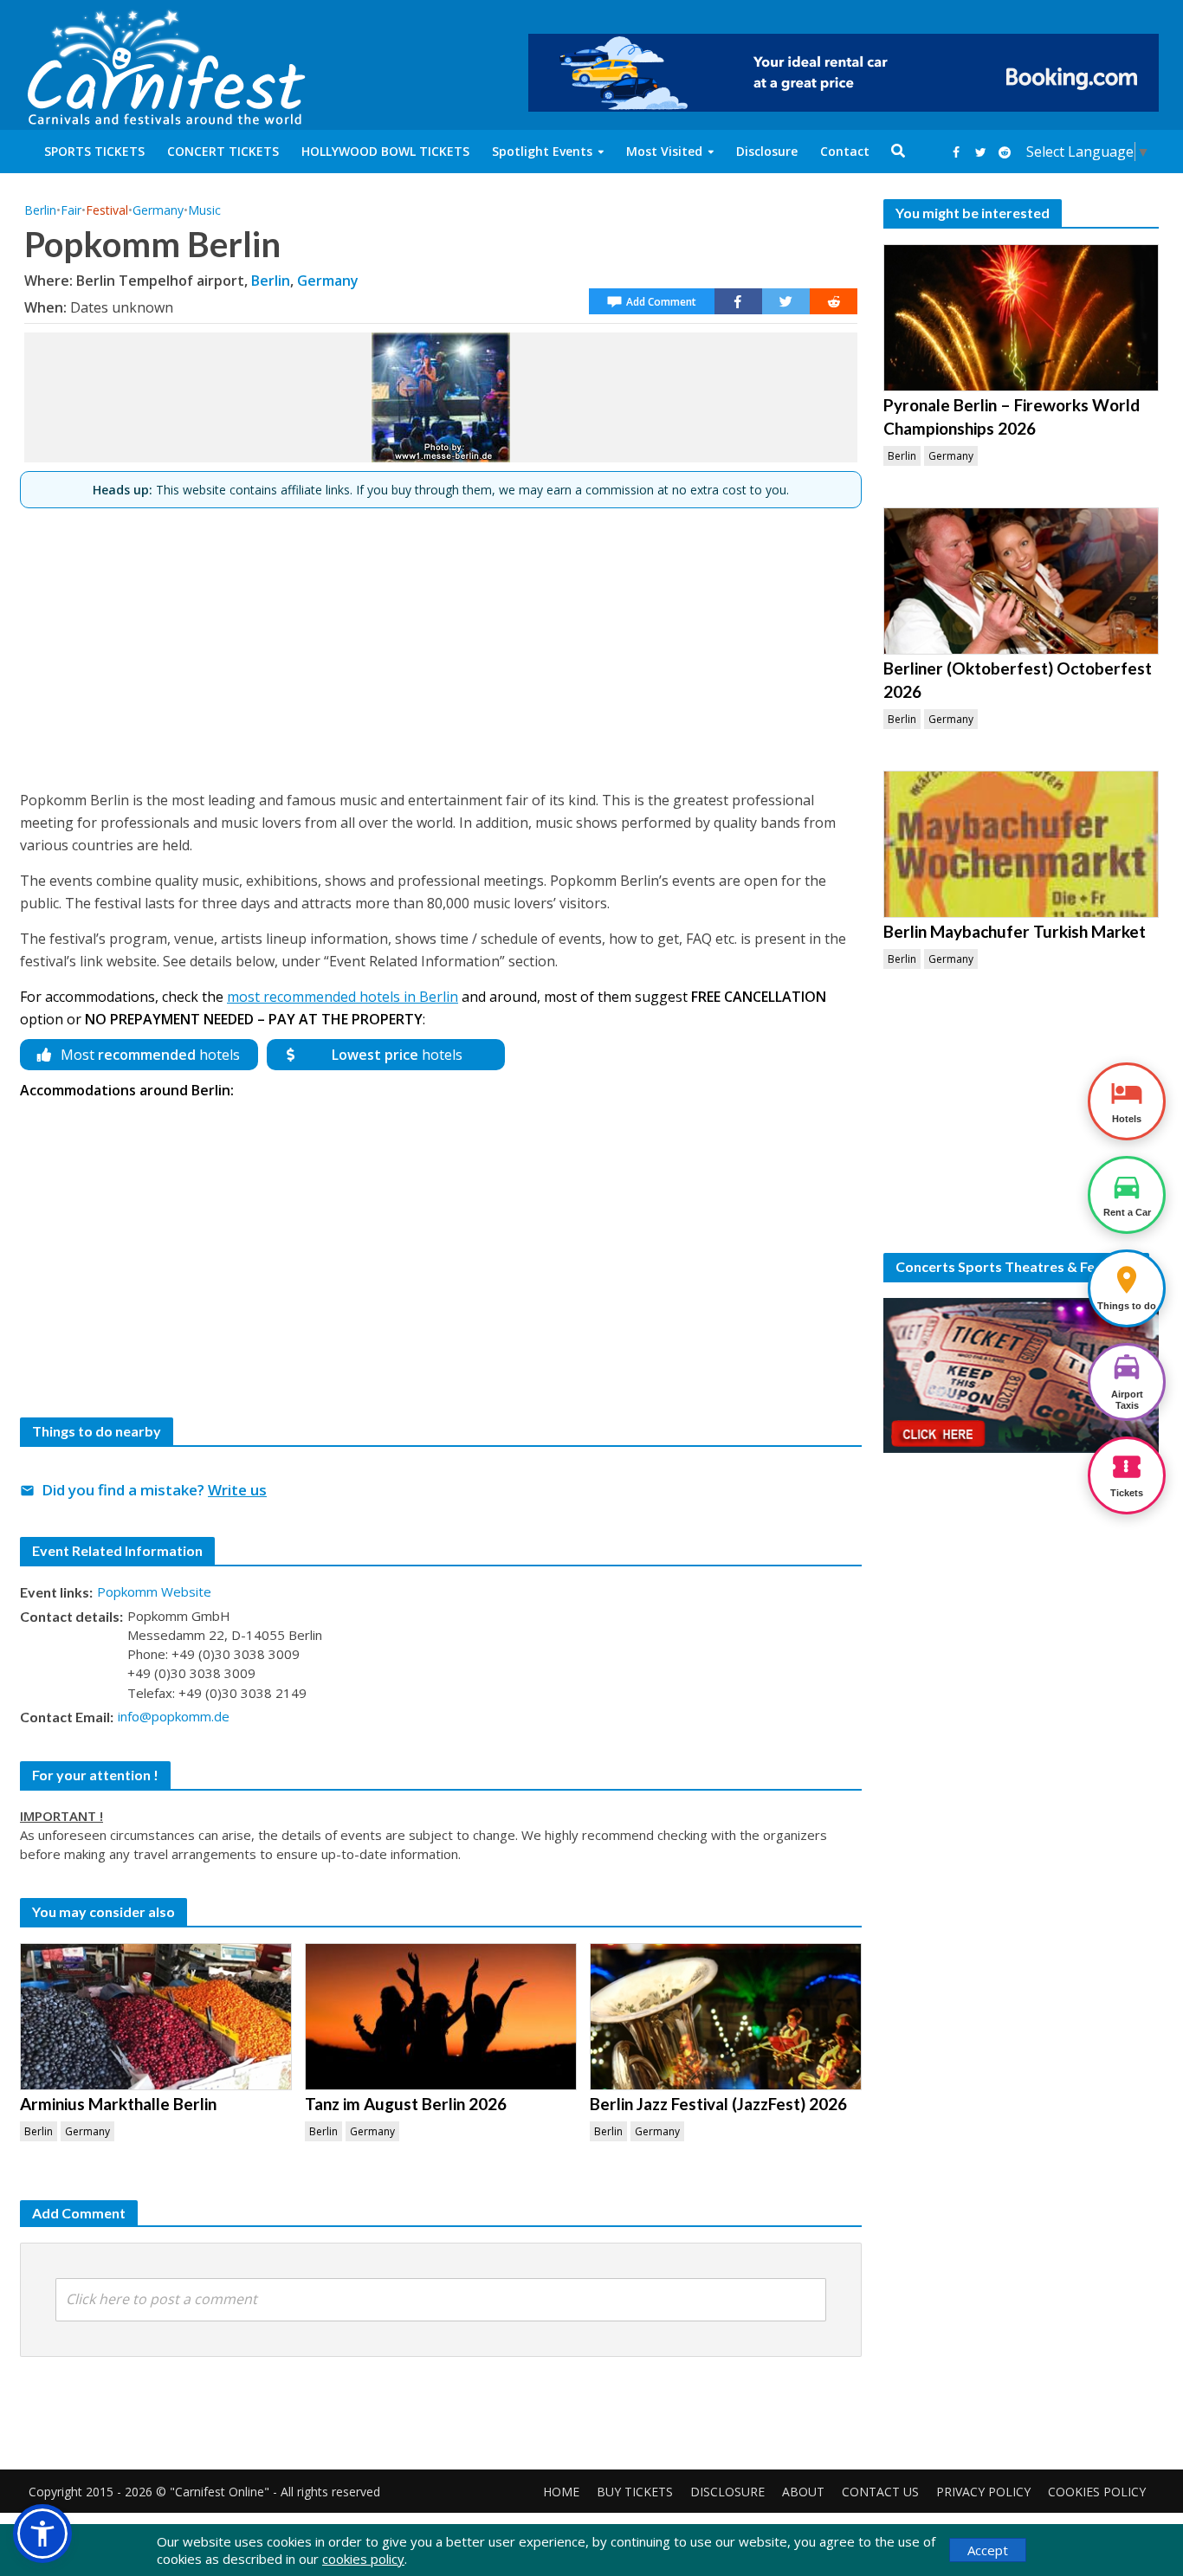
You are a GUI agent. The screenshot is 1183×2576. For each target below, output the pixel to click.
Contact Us (880, 2492)
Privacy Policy (983, 2492)
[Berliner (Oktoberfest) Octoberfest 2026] (1021, 581)
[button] (42, 2534)
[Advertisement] (441, 642)
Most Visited (664, 151)
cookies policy (363, 2559)
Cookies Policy (1097, 2492)
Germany (158, 210)
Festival (107, 210)
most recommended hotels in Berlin (343, 997)
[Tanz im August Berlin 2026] (441, 2017)
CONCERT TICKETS (223, 151)
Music (204, 210)
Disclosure (767, 151)
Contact (845, 151)
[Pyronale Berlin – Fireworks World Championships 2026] (1021, 318)
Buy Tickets (635, 2492)
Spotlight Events (542, 151)
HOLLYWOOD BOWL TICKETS (385, 151)
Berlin (40, 210)
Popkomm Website (154, 1591)
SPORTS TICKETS (94, 151)
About (803, 2492)
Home (561, 2492)
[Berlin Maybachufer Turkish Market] (1021, 844)
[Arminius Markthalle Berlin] (156, 2017)
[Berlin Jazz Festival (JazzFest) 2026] (726, 2017)
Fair (71, 210)
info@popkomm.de (174, 1716)
